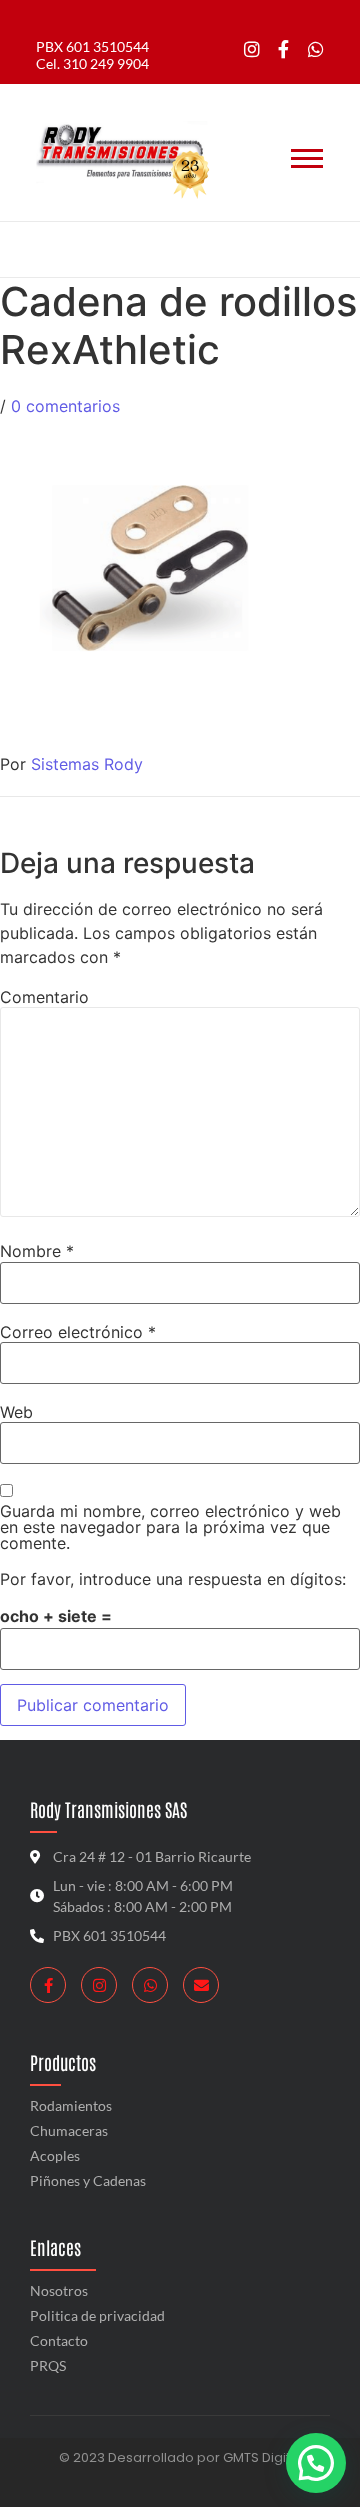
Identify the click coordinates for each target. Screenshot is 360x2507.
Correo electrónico (78, 1332)
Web (16, 1412)
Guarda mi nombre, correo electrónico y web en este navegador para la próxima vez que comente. (170, 1527)
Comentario (44, 997)
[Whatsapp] (315, 49)
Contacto (59, 2340)
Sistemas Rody (87, 764)
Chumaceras (69, 2130)
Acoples (55, 2155)
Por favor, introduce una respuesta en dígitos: (173, 1579)
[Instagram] (252, 49)
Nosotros (59, 2290)
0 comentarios (65, 406)
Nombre (37, 1251)
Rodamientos (71, 2105)
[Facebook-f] (283, 49)
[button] (316, 2463)
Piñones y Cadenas (88, 2180)
